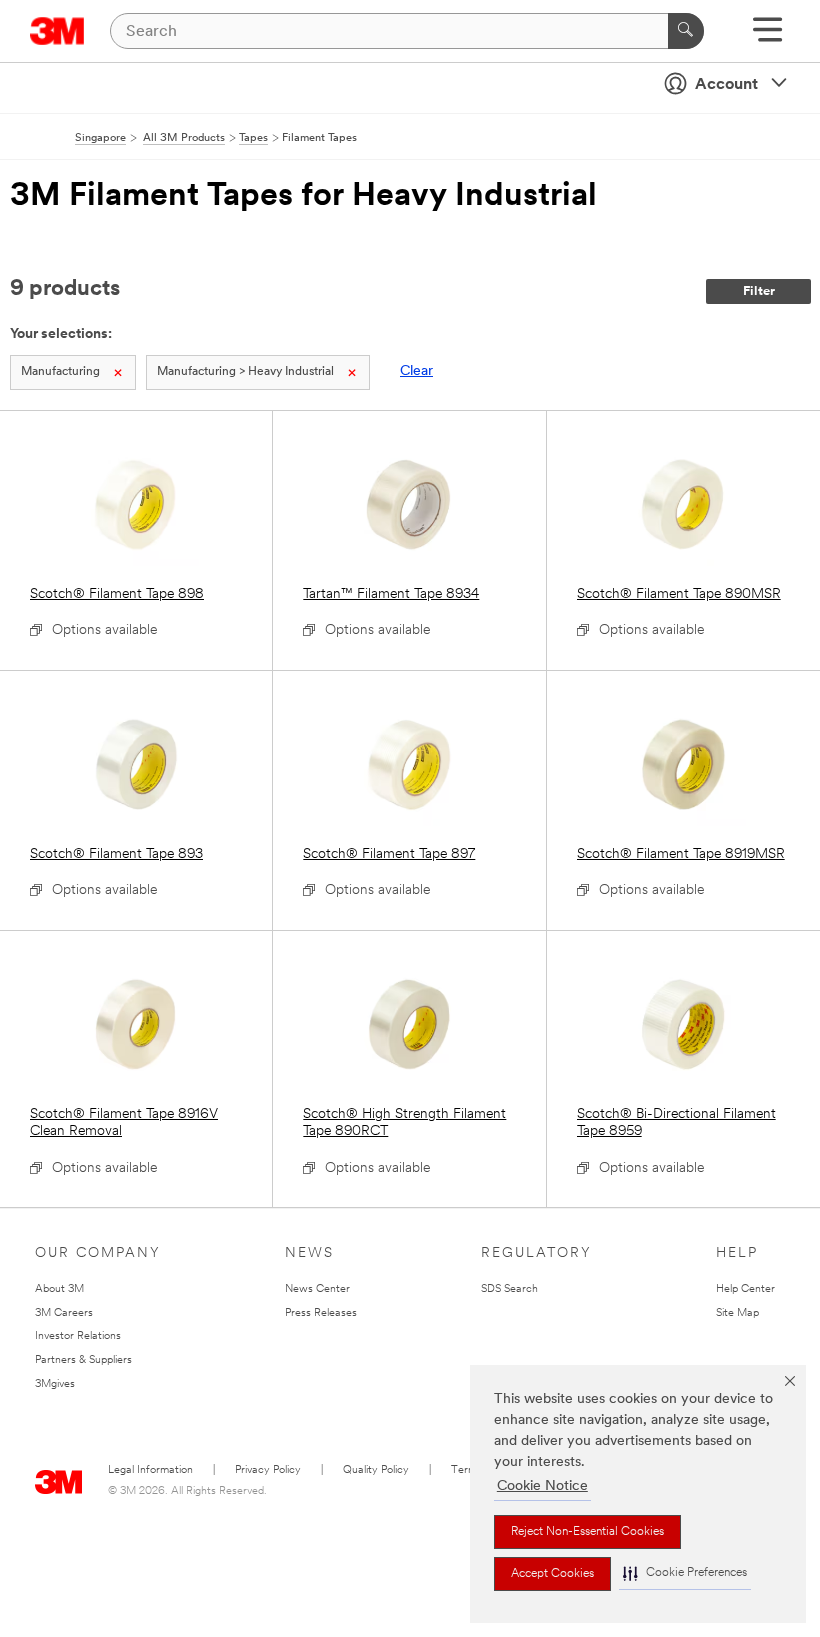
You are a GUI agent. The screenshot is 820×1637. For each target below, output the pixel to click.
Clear (416, 371)
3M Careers (64, 1313)
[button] (685, 1573)
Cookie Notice (542, 1486)
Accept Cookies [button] (552, 1574)
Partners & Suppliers (83, 1360)
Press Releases (321, 1313)
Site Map (737, 1313)
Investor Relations (78, 1336)
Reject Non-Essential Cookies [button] (587, 1532)
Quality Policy (376, 1470)
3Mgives (55, 1384)
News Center (317, 1289)
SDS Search (509, 1289)
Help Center (745, 1289)
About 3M (59, 1289)
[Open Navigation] (767, 36)
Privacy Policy (268, 1470)
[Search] (686, 31)
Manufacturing (60, 372)
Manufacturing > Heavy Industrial (245, 372)
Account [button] (726, 85)
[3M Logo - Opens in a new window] (57, 31)
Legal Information (150, 1470)
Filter (759, 291)
